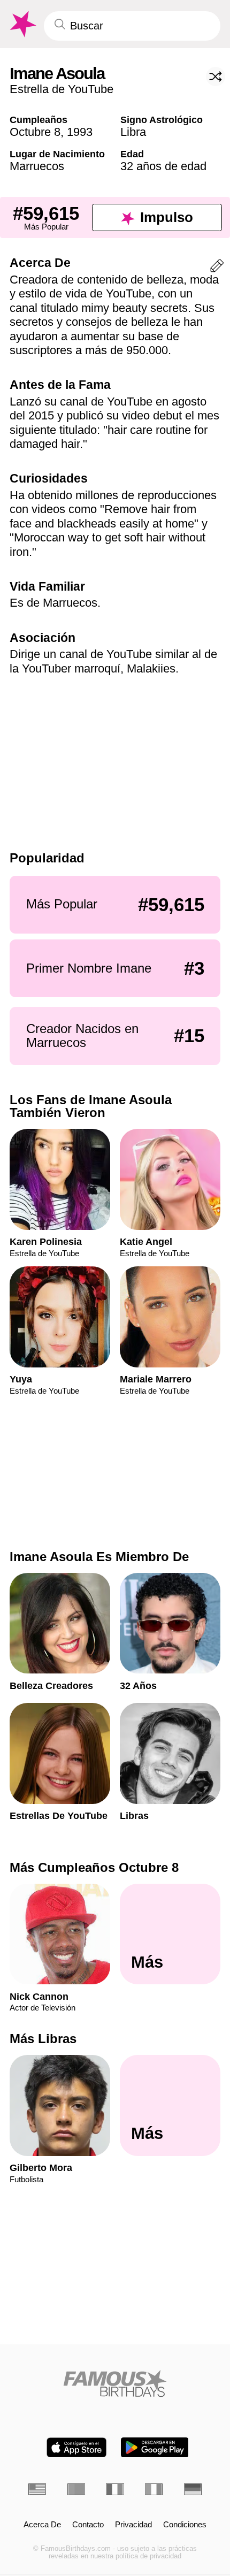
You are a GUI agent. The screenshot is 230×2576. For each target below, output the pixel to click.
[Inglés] (37, 2489)
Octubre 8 (35, 132)
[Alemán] (193, 2489)
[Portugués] (76, 2489)
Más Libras (43, 2039)
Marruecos (37, 166)
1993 (80, 132)
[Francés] (115, 2489)
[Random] (216, 77)
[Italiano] (154, 2489)
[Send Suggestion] (217, 268)
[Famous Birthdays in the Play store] (155, 2447)
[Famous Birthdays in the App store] (76, 2447)
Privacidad (133, 2525)
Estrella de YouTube (62, 89)
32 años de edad (163, 166)
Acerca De (42, 2525)
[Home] (115, 2383)
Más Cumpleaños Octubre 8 (94, 1867)
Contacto (88, 2525)
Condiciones (185, 2525)
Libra (133, 132)
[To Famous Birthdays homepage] (22, 24)
